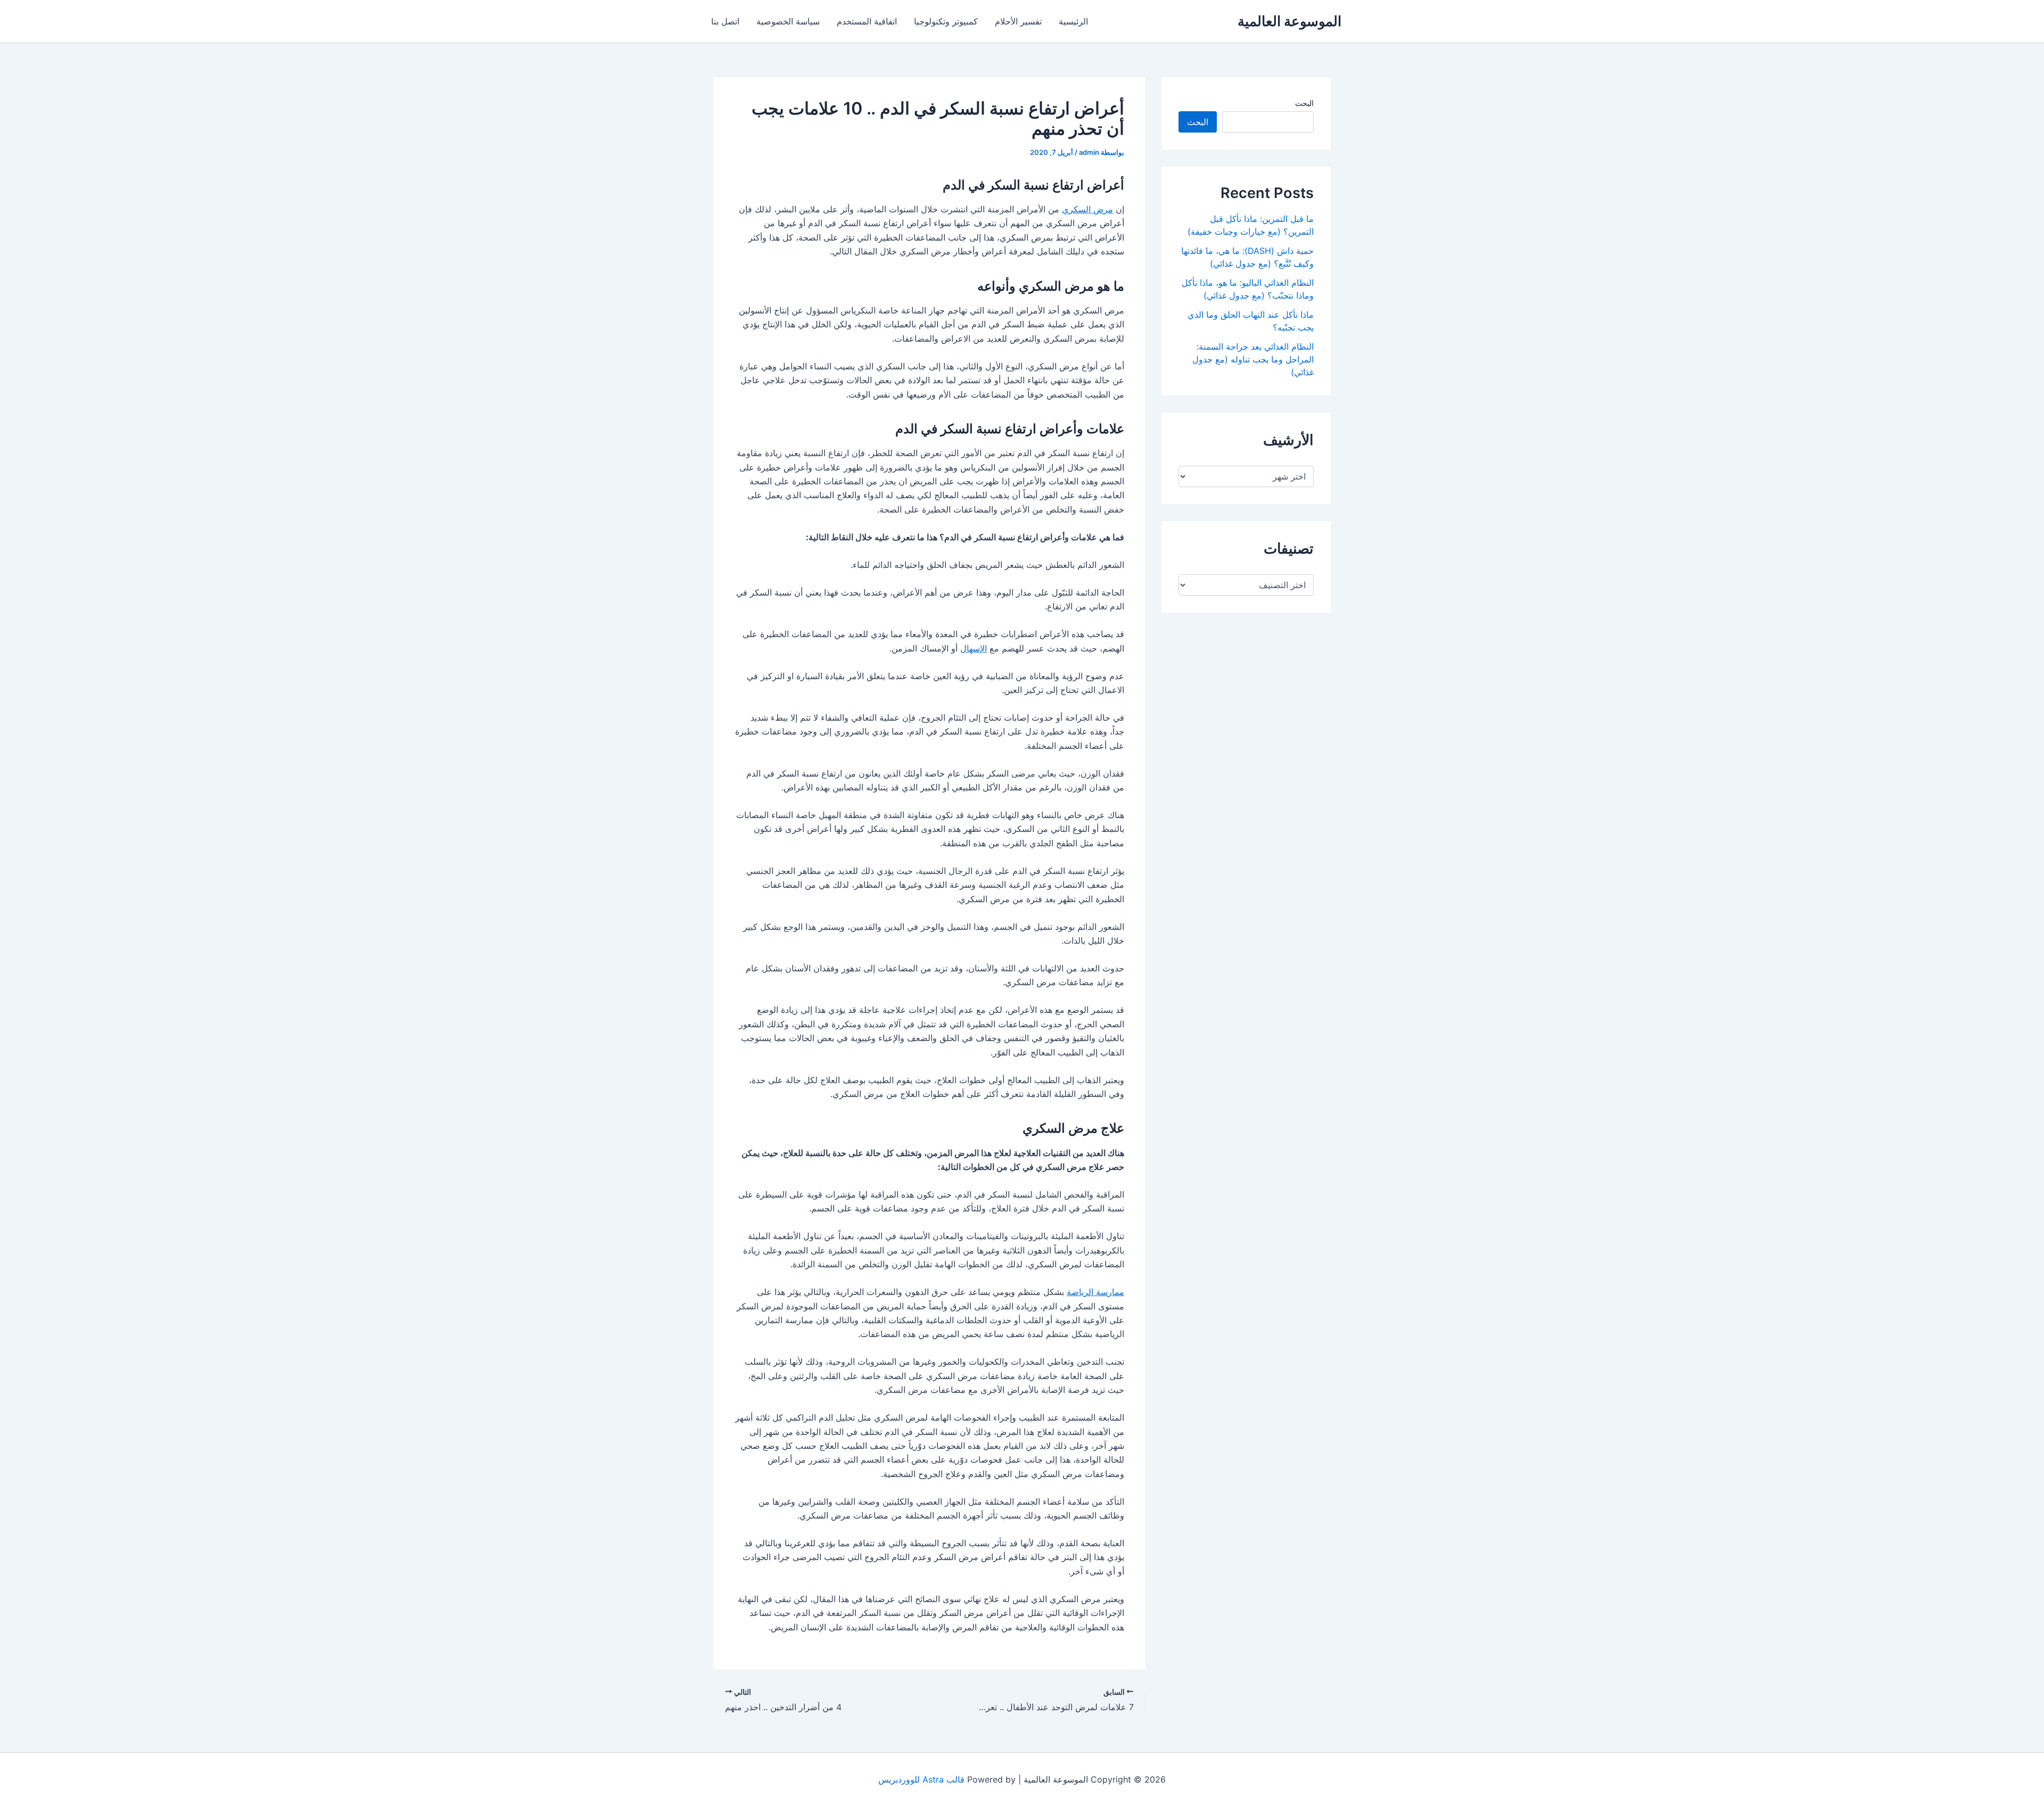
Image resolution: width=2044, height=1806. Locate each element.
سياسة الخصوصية (788, 21)
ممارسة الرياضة (1095, 1292)
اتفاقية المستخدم (867, 21)
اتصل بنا (725, 21)
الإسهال (974, 648)
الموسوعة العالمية (1289, 21)
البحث (1304, 103)
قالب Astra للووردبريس (921, 1779)
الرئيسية (1073, 21)
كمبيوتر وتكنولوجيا (946, 21)
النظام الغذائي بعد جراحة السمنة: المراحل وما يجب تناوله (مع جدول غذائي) (1253, 359)
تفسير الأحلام (1018, 21)
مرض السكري (1087, 209)
